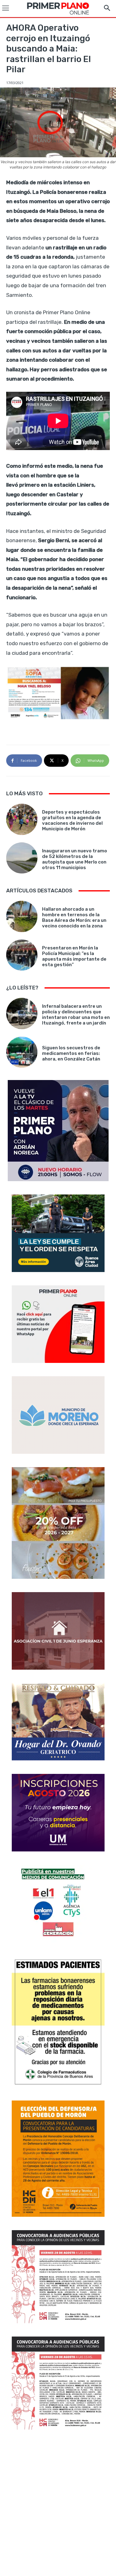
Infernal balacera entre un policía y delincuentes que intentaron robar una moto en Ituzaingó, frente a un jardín (76, 1015)
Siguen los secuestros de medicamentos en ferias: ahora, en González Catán (71, 1053)
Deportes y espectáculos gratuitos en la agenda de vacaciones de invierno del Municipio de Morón (72, 820)
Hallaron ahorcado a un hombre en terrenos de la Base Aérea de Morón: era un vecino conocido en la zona (74, 917)
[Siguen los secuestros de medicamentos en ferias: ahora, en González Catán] (22, 1052)
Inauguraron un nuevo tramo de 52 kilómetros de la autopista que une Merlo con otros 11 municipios (75, 859)
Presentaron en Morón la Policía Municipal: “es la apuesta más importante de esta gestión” (74, 956)
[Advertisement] (58, 2504)
